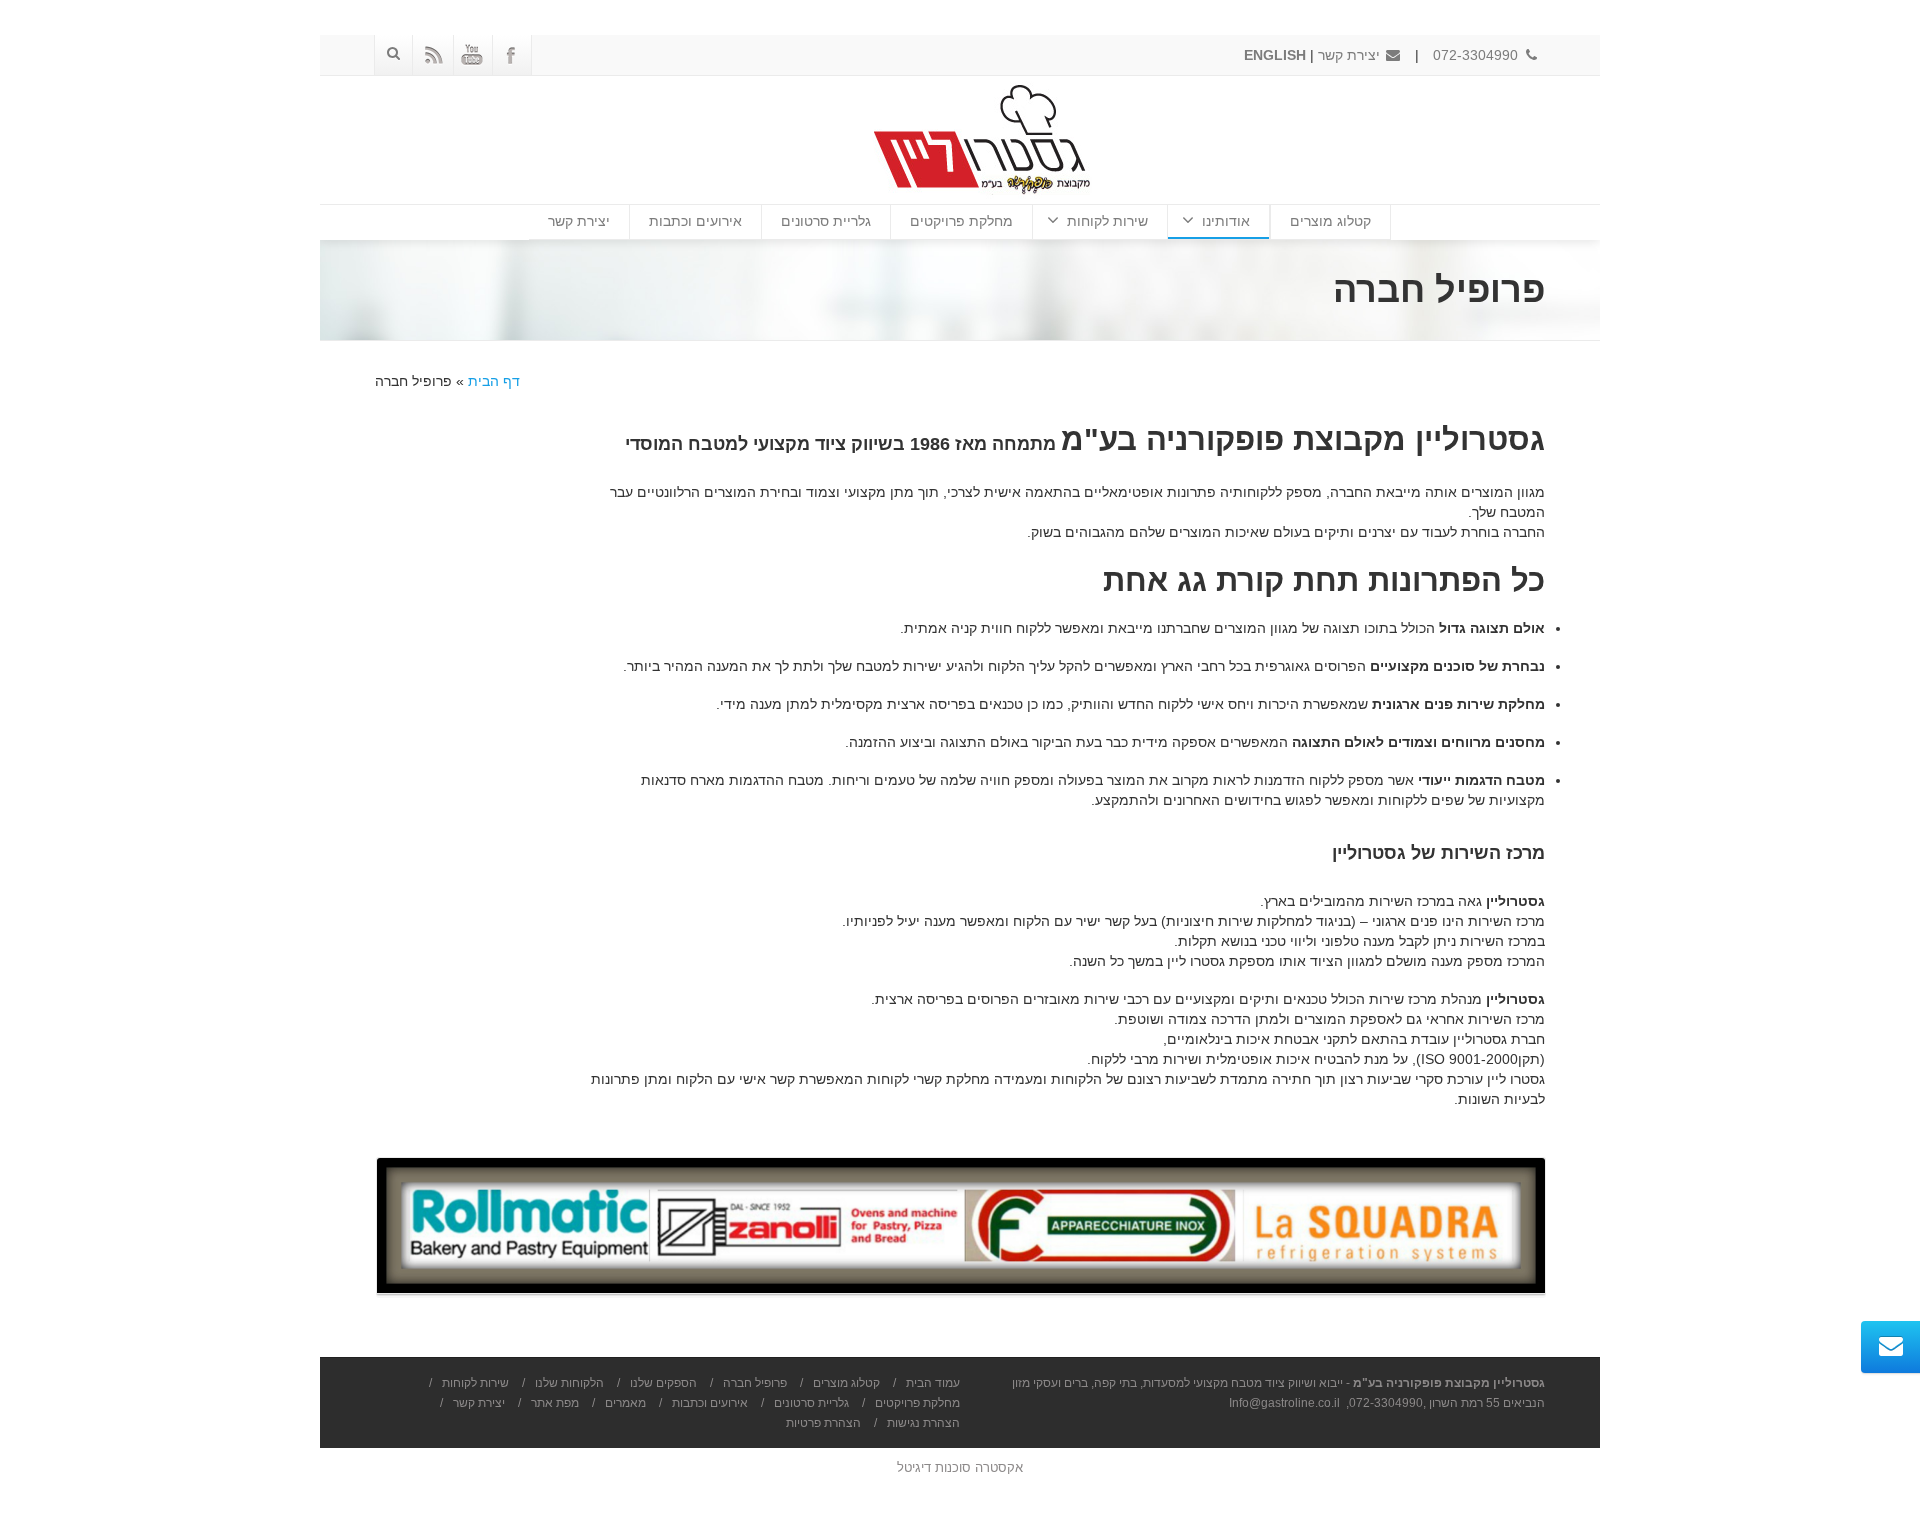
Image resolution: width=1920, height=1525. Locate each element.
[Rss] (433, 55)
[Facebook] (511, 55)
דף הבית (494, 381)
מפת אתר (555, 1403)
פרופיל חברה (755, 1383)
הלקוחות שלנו (569, 1383)
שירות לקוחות (1107, 221)
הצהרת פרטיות (823, 1423)
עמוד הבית (933, 1383)
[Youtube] (472, 55)
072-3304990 (1477, 55)
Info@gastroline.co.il (1284, 1403)
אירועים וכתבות (695, 221)
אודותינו (1226, 221)
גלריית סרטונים (826, 221)
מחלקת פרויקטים (961, 221)
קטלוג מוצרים (1330, 221)
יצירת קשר (1351, 55)
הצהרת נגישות (923, 1423)
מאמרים (625, 1403)
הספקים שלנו (663, 1383)
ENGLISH (1275, 55)
